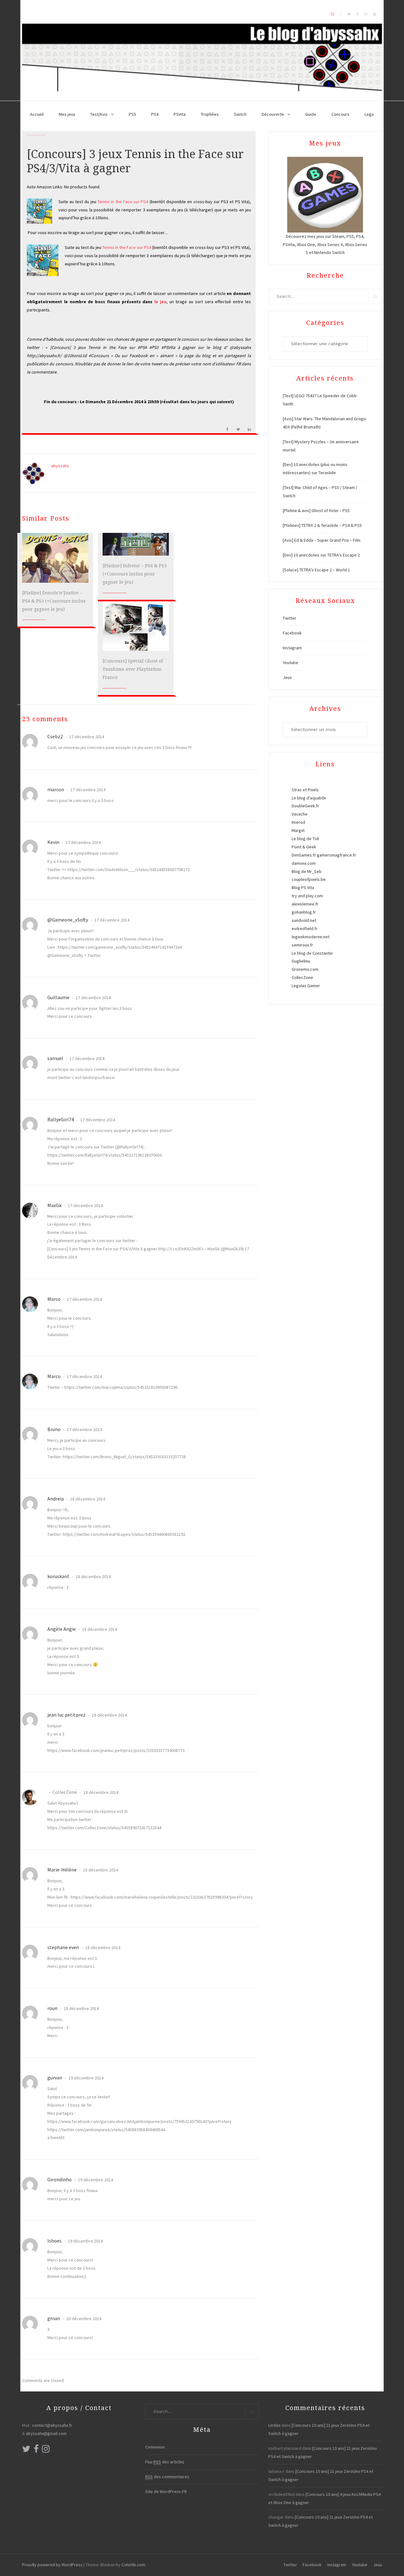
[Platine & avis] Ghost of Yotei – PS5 (316, 510)
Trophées (210, 114)
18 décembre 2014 (87, 1499)
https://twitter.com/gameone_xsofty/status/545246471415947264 (120, 947)
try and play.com (307, 896)
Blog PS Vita (303, 887)
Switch (240, 114)
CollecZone (65, 1792)
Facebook (292, 633)
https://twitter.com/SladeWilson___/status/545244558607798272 (129, 869)
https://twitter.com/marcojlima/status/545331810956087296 (121, 1387)
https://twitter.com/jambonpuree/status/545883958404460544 (106, 2130)
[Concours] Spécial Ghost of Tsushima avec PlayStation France (133, 669)
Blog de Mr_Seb (307, 871)
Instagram (292, 648)
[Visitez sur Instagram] (46, 2450)
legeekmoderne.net (311, 937)
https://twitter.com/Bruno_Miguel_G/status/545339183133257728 (124, 1457)
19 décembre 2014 (86, 2078)
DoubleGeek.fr (305, 806)
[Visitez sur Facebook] (36, 2450)
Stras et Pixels (305, 790)
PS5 (132, 114)
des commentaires (167, 2477)
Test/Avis (99, 114)
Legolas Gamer (306, 986)
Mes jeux (67, 114)
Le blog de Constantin (312, 953)
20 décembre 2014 (83, 2319)
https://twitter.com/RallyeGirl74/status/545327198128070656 (105, 1155)
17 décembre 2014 (86, 737)
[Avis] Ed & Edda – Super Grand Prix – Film (322, 540)
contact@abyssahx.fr (52, 2425)
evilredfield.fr (305, 928)
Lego (369, 114)
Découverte (273, 114)
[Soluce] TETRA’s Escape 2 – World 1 (316, 570)
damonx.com (304, 863)
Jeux (287, 677)
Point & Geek (304, 847)
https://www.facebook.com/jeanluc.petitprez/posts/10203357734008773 (116, 1750)
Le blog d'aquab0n (309, 798)
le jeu (160, 302)
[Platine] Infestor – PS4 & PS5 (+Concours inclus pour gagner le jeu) (135, 574)
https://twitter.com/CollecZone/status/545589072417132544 (104, 1828)
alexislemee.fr (305, 904)
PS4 (155, 114)
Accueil (37, 114)
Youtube (291, 663)
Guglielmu (301, 961)
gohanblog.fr (304, 912)
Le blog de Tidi (305, 839)
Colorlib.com (133, 2565)
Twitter (290, 618)
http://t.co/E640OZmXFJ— (182, 1249)
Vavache (300, 814)
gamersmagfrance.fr (336, 855)
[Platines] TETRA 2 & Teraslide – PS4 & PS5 (322, 525)
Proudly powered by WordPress (52, 2565)
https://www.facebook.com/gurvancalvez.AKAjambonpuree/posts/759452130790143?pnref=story (140, 2121)
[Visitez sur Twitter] (26, 2450)
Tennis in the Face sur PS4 (123, 202)
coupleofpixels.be (309, 879)
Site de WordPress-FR (166, 2491)
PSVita (180, 114)
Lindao (274, 2425)
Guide (311, 114)
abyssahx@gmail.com (46, 2433)
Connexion (155, 2447)
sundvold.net (304, 920)
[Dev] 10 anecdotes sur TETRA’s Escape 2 (321, 555)
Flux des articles (165, 2462)
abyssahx (60, 466)
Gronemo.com (305, 969)
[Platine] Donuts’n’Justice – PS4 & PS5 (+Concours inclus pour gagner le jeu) (54, 601)
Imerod (298, 822)
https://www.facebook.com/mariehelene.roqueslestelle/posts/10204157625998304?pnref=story (162, 1897)
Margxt (298, 830)
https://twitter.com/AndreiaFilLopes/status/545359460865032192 (124, 1534)
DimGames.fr (304, 855)
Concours (340, 114)
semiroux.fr (302, 945)
